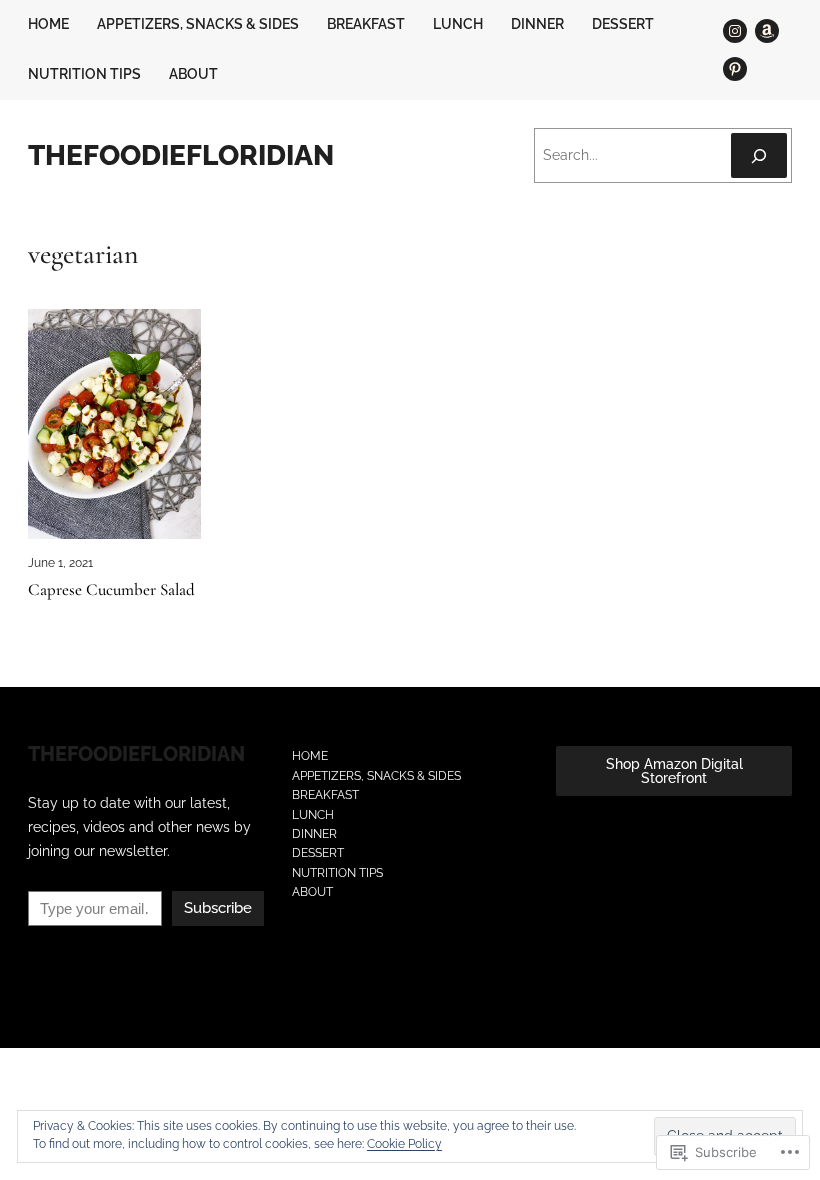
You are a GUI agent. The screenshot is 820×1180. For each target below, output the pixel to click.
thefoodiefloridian (181, 155)
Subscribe (218, 908)
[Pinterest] (735, 69)
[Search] (759, 155)
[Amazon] (767, 31)
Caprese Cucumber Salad (111, 590)
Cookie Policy (404, 1144)
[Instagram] (735, 31)
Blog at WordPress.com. (93, 976)
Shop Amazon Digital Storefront (674, 771)
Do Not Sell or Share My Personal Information (290, 976)
